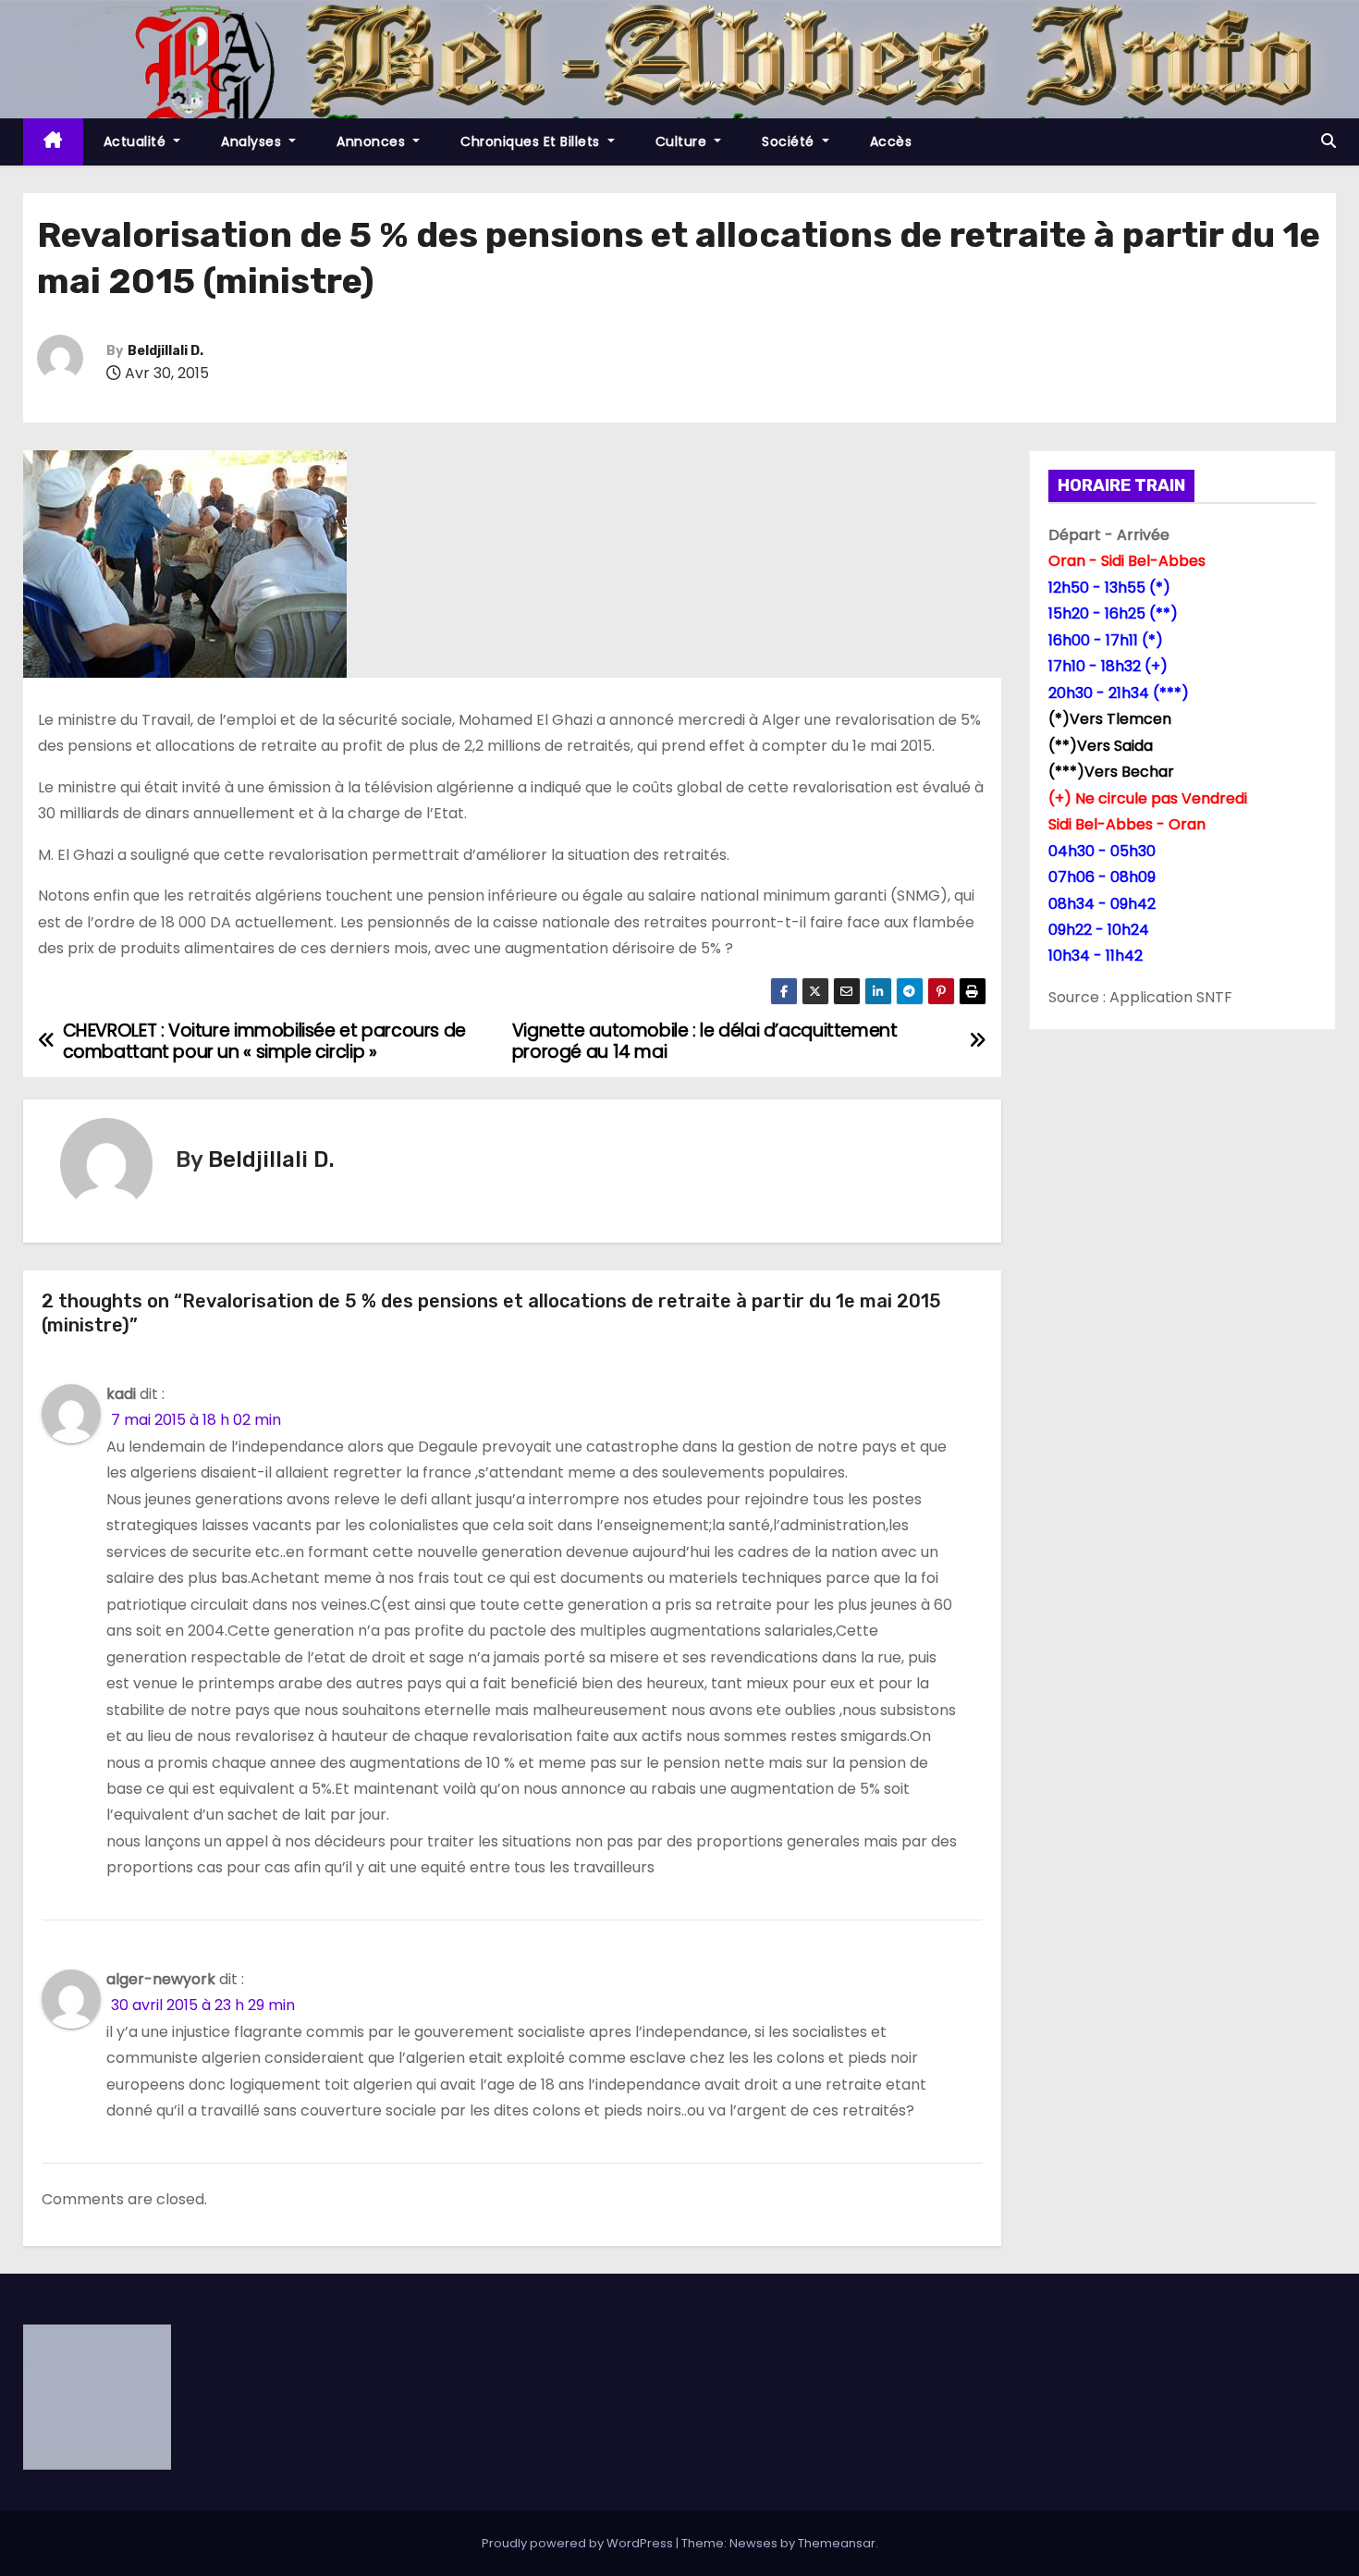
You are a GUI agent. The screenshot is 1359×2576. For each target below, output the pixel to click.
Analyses (253, 141)
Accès (891, 141)
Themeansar (837, 2543)
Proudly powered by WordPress (579, 2543)
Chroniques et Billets (532, 141)
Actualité (137, 141)
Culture (683, 141)
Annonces (373, 141)
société (790, 141)
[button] (1328, 141)
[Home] (53, 142)
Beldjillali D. (165, 351)
